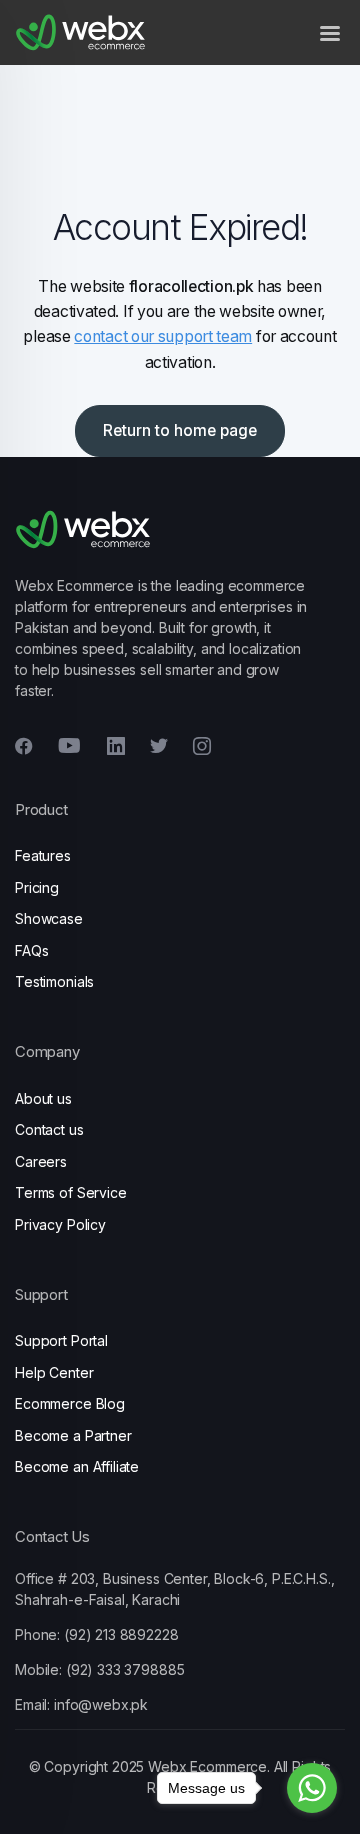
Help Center (54, 1372)
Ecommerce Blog (70, 1403)
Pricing (37, 887)
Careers (41, 1161)
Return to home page (180, 430)
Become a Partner (73, 1435)
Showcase (49, 918)
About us (43, 1098)
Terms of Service (71, 1192)
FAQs (31, 950)
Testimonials (54, 981)
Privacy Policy (60, 1224)
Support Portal (61, 1340)
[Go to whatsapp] (312, 1788)
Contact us (49, 1129)
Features (43, 855)
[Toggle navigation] (330, 33)
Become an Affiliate (77, 1466)
